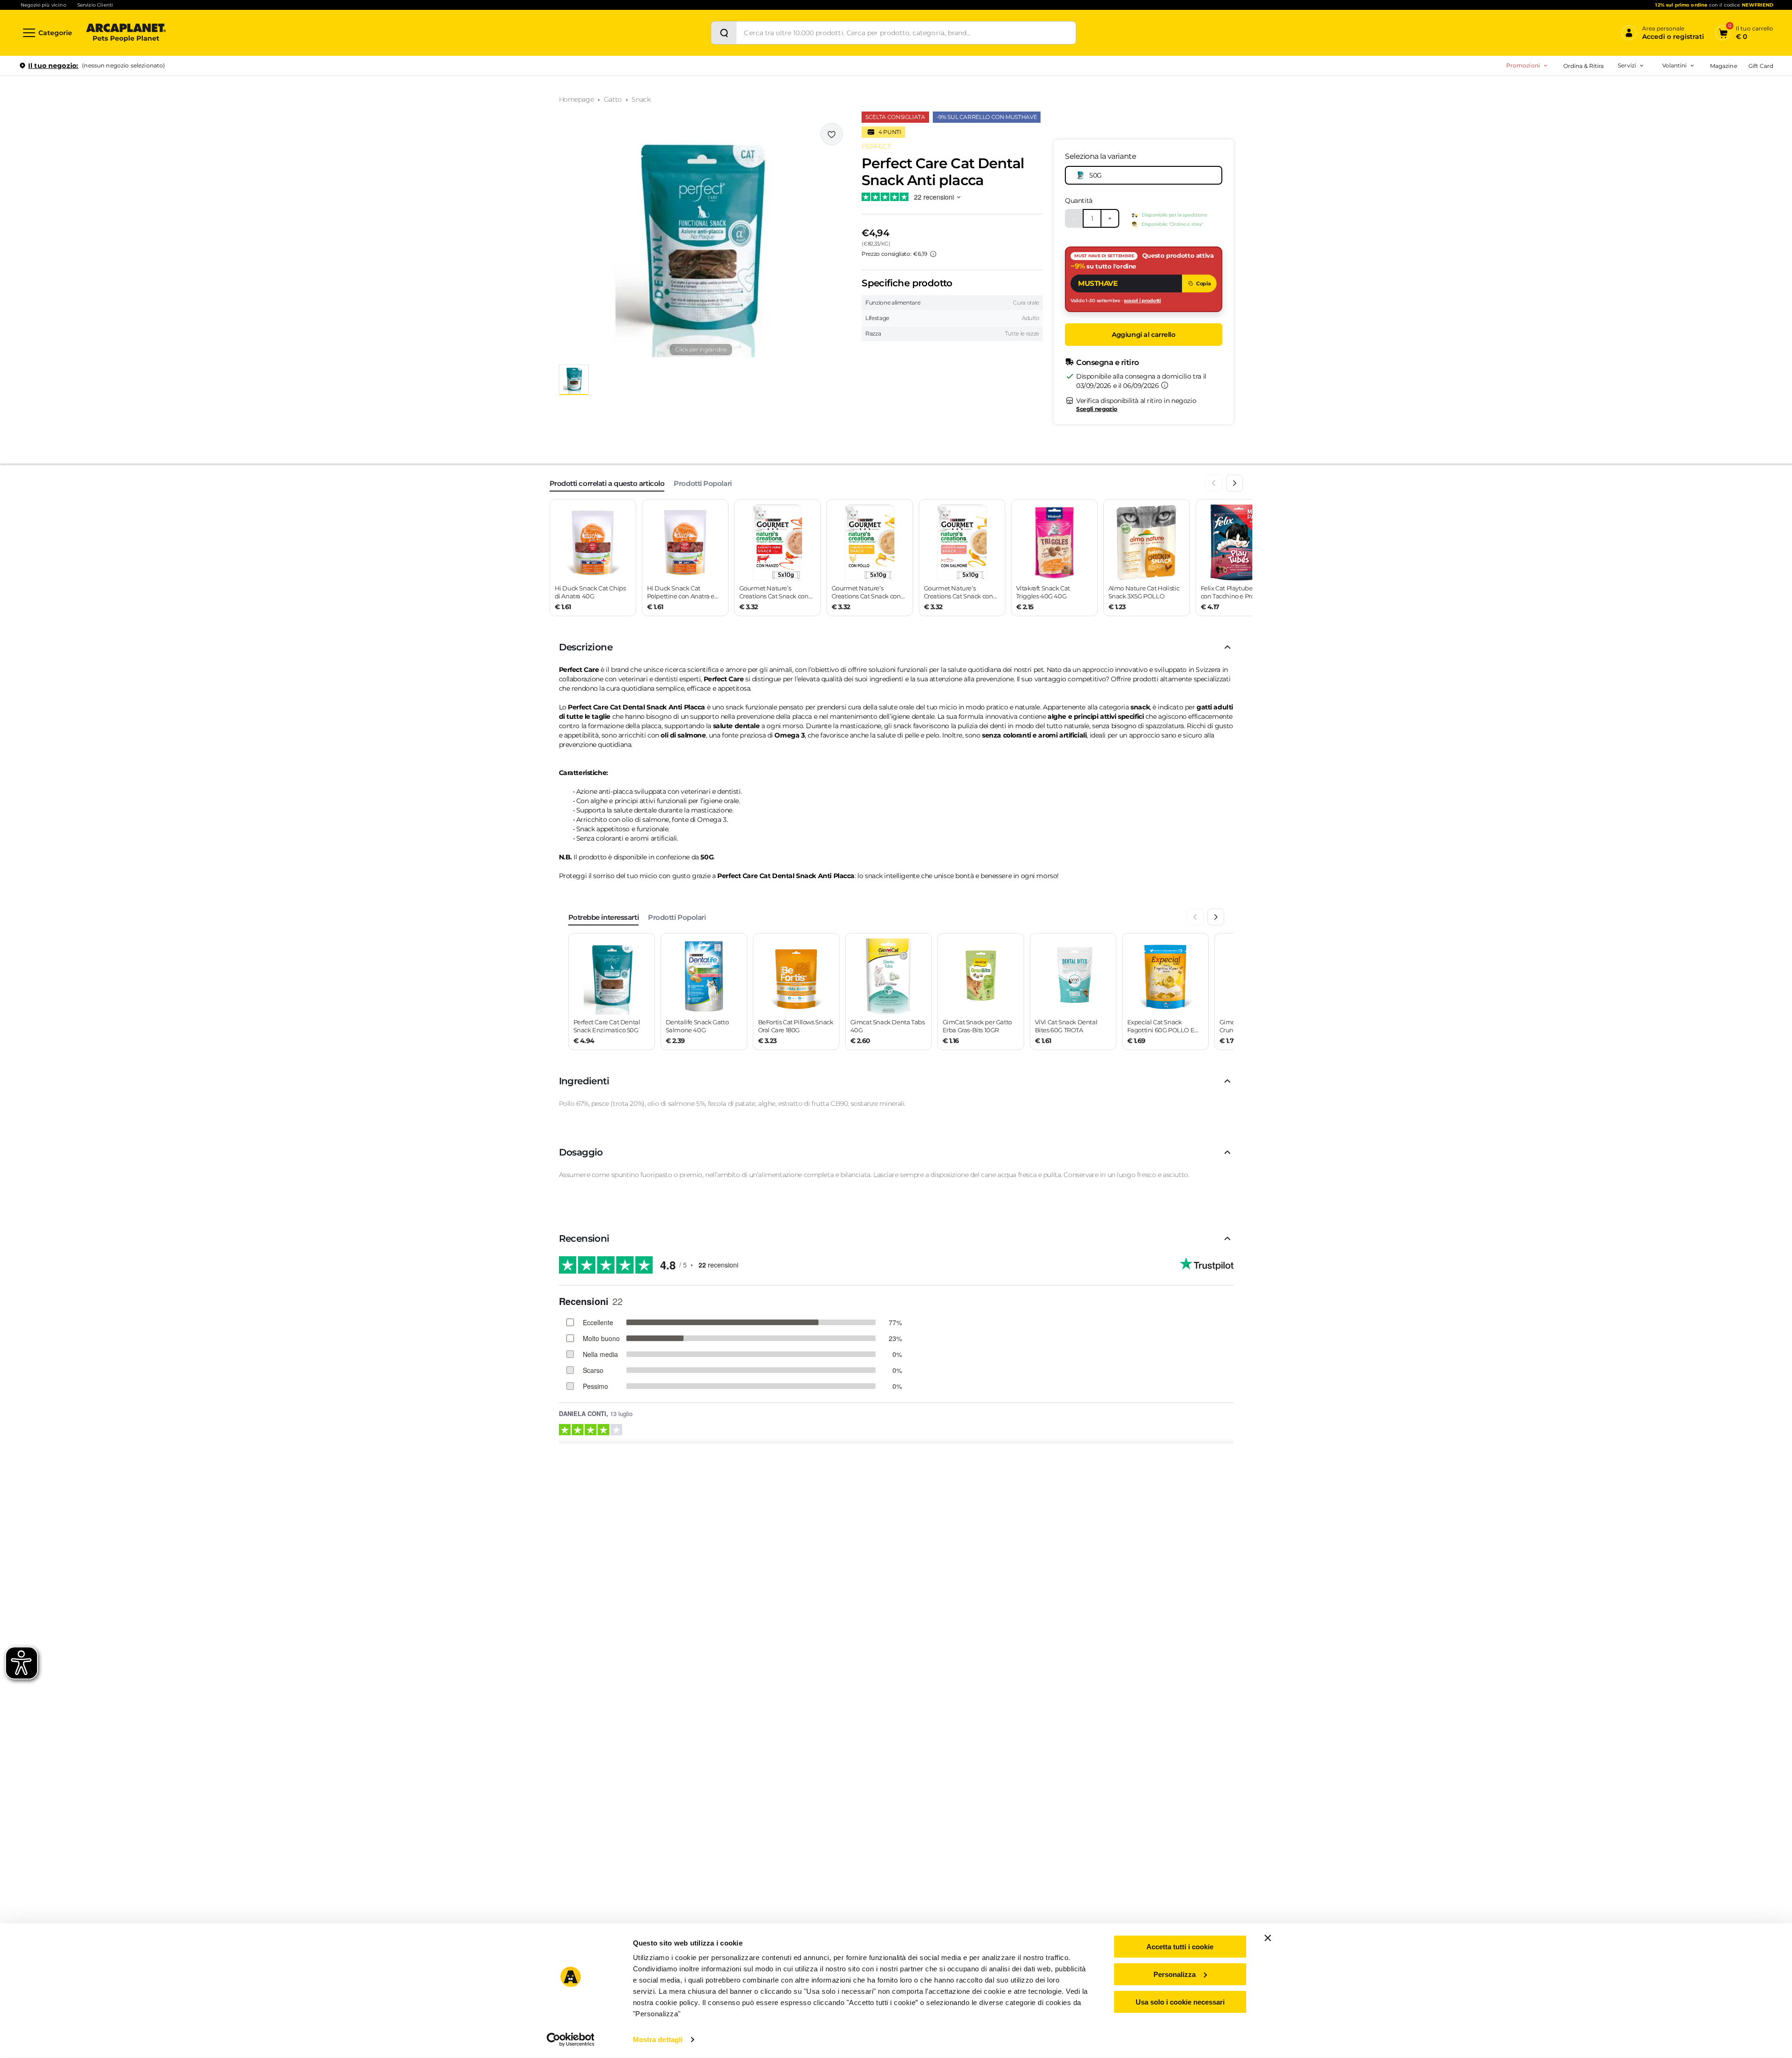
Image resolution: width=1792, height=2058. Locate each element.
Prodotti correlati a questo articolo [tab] (607, 483)
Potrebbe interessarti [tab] (604, 917)
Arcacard (1568, 106)
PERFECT (876, 146)
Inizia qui (1657, 101)
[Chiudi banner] (1268, 1938)
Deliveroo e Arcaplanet (1588, 165)
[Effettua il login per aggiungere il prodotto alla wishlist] (832, 134)
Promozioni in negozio (1491, 91)
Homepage (576, 99)
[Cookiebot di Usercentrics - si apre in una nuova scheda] (570, 2040)
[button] (701, 240)
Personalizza (1175, 1974)
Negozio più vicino (43, 5)
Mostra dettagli (658, 2039)
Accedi (1636, 81)
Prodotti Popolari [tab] (703, 483)
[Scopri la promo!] (1705, 131)
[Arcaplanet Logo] (126, 33)
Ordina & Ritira (1584, 66)
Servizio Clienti (95, 5)
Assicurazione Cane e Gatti (1593, 121)
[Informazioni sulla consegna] (1165, 385)
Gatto (613, 99)
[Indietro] (1214, 483)
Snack (641, 99)
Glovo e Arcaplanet (1582, 150)
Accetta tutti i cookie (1180, 1947)
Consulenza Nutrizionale (1590, 136)
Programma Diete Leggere (1577, 121)
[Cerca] (724, 33)
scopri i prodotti (1142, 301)
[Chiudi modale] (215, 98)
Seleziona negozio (126, 176)
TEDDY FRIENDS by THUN (1577, 91)
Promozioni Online (1484, 106)
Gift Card (1761, 66)
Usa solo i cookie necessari (1180, 2002)
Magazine (1723, 66)
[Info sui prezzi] (933, 254)
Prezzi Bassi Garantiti (1569, 106)
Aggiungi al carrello (1144, 335)
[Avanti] (1234, 483)
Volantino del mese (1601, 91)
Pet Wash (1569, 91)
